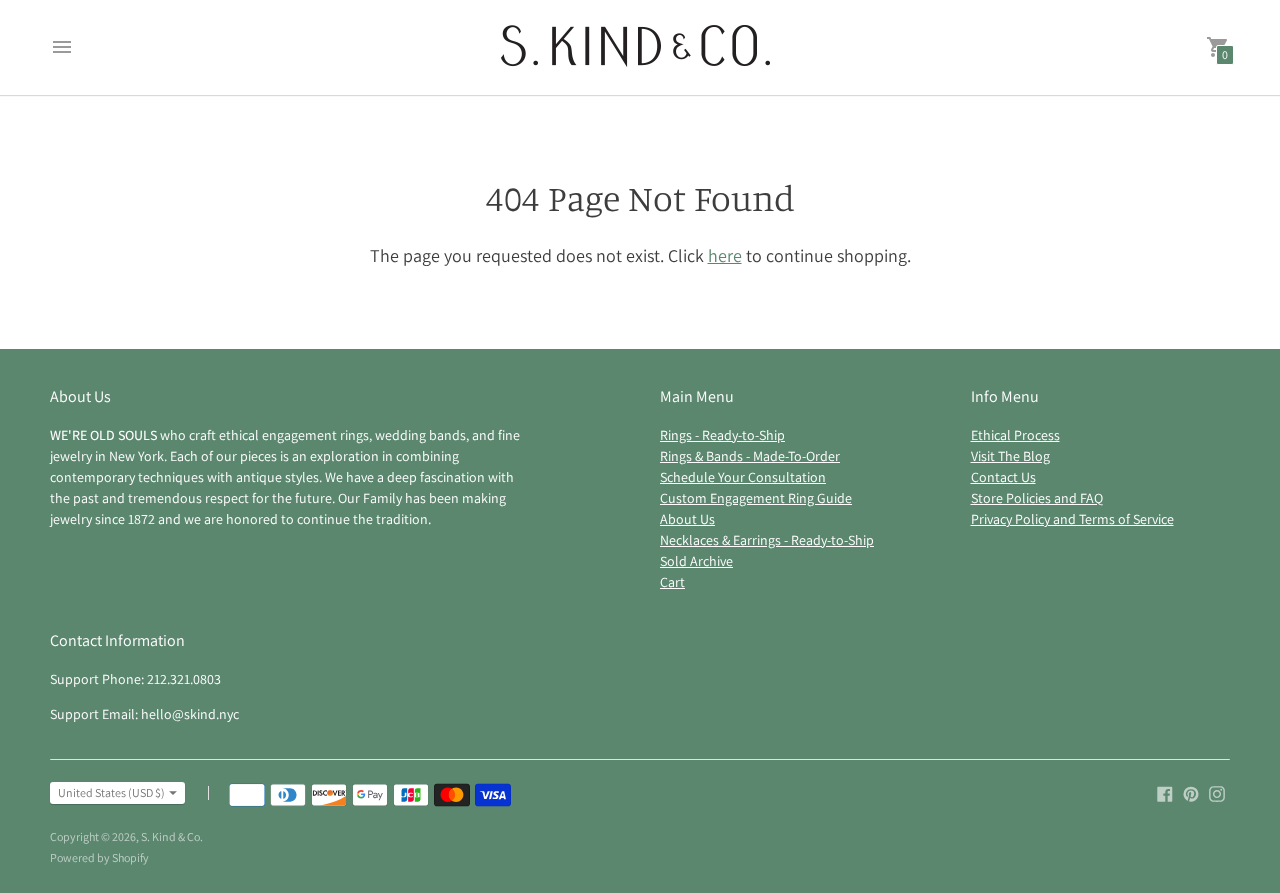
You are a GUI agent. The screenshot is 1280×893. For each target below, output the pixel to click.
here (725, 255)
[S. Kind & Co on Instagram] (1217, 792)
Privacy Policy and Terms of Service (1072, 519)
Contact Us (1003, 477)
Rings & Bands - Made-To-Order (750, 456)
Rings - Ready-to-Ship (722, 435)
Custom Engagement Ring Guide (756, 498)
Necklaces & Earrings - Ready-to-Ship (767, 540)
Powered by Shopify (99, 857)
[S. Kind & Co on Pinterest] (1191, 792)
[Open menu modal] (62, 47)
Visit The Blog (1010, 456)
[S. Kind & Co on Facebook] (1165, 792)
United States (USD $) (111, 792)
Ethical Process (1015, 435)
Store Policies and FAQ (1037, 498)
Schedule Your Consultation (743, 477)
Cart (672, 582)
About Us (687, 519)
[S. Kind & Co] (635, 47)
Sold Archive (696, 561)
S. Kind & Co (170, 836)
